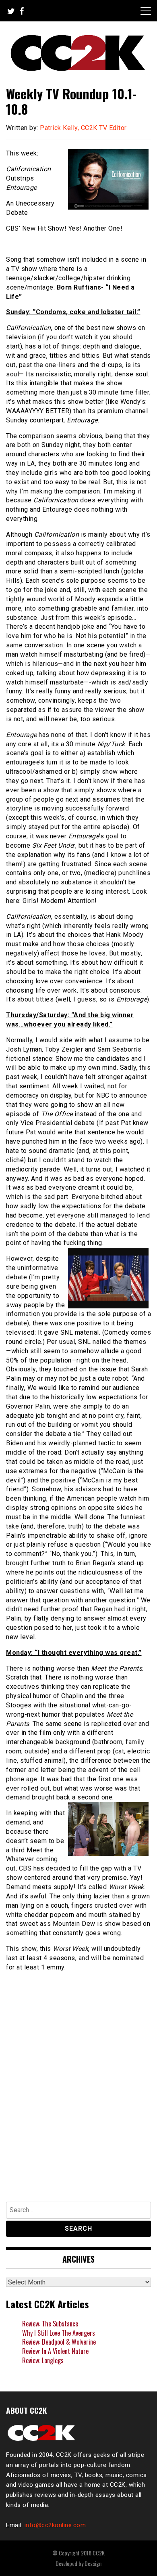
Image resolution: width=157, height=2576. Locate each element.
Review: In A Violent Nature (55, 2351)
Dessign (93, 2563)
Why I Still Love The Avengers (59, 2333)
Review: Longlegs (43, 2360)
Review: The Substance (50, 2324)
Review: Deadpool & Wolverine (59, 2342)
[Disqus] (78, 2083)
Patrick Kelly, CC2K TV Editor (83, 128)
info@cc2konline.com (55, 2525)
